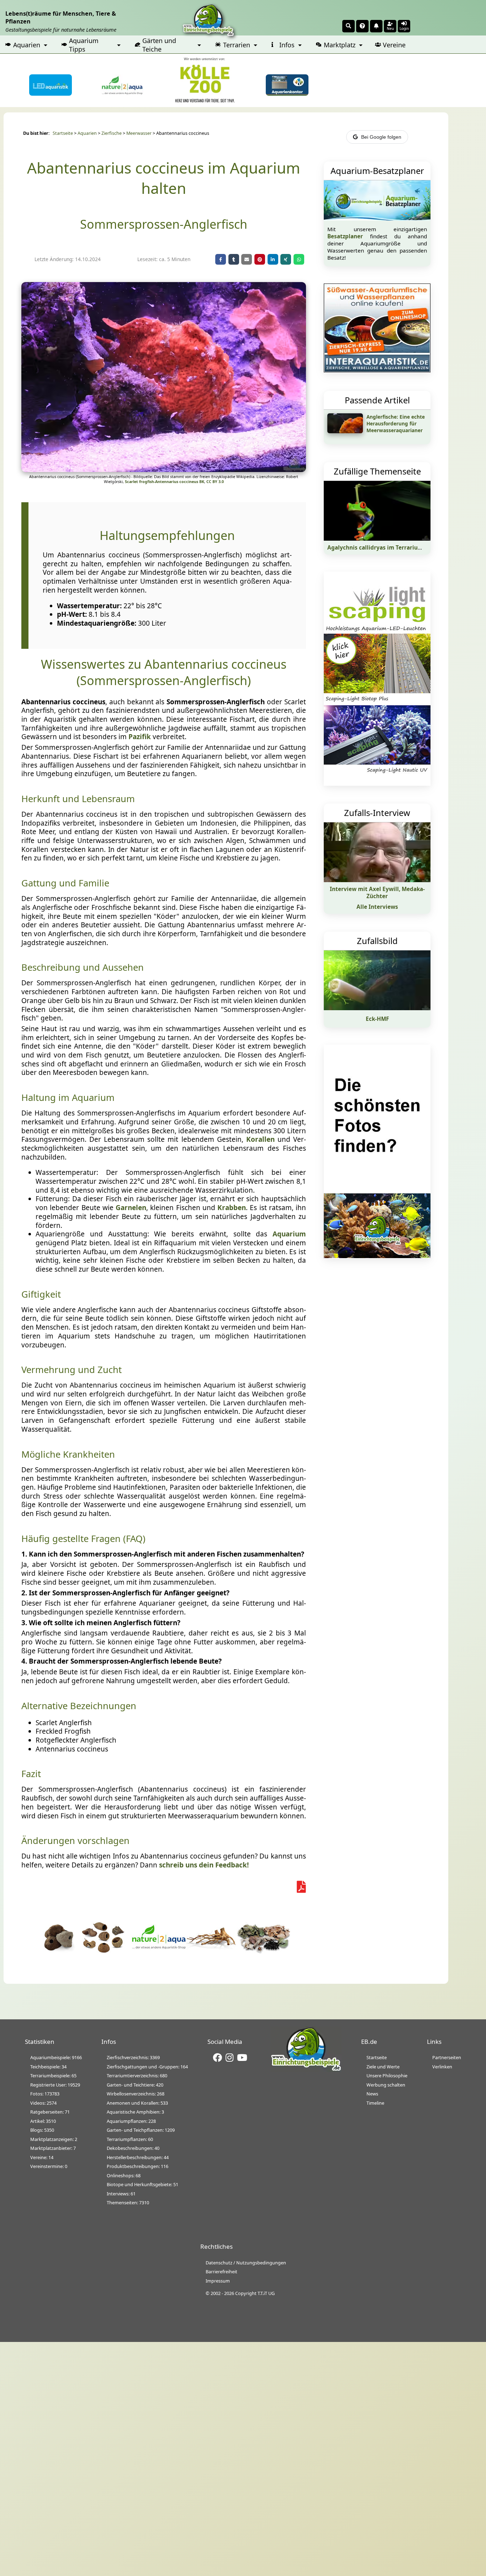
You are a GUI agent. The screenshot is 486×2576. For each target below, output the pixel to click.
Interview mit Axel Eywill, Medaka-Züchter (377, 892)
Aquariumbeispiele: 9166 (56, 2057)
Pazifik (140, 737)
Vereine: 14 (42, 2157)
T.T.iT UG (266, 2293)
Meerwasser (139, 133)
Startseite (63, 133)
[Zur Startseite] (306, 2070)
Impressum (218, 2281)
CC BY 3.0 (215, 482)
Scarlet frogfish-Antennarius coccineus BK (165, 482)
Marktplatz (340, 45)
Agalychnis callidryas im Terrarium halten (385, 547)
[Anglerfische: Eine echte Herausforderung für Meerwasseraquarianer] (345, 431)
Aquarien (27, 45)
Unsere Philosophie (387, 2076)
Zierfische (112, 133)
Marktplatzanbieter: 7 (53, 2148)
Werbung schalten (386, 2085)
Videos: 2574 (43, 2103)
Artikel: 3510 (43, 2121)
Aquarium (289, 1234)
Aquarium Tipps (84, 45)
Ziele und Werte (383, 2067)
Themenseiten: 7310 (128, 2203)
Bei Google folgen (381, 137)
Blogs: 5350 (42, 2130)
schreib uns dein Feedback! (204, 1865)
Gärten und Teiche (159, 45)
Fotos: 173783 (45, 2094)
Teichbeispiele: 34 (48, 2067)
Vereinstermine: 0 (49, 2166)
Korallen (260, 1139)
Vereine (394, 45)
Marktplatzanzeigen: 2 (54, 2139)
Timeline (375, 2103)
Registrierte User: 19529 (55, 2085)
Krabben (232, 1208)
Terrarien (237, 45)
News (372, 2094)
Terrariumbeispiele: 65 (53, 2076)
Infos (287, 45)
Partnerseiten (447, 2057)
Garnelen (131, 1208)
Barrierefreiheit (221, 2272)
